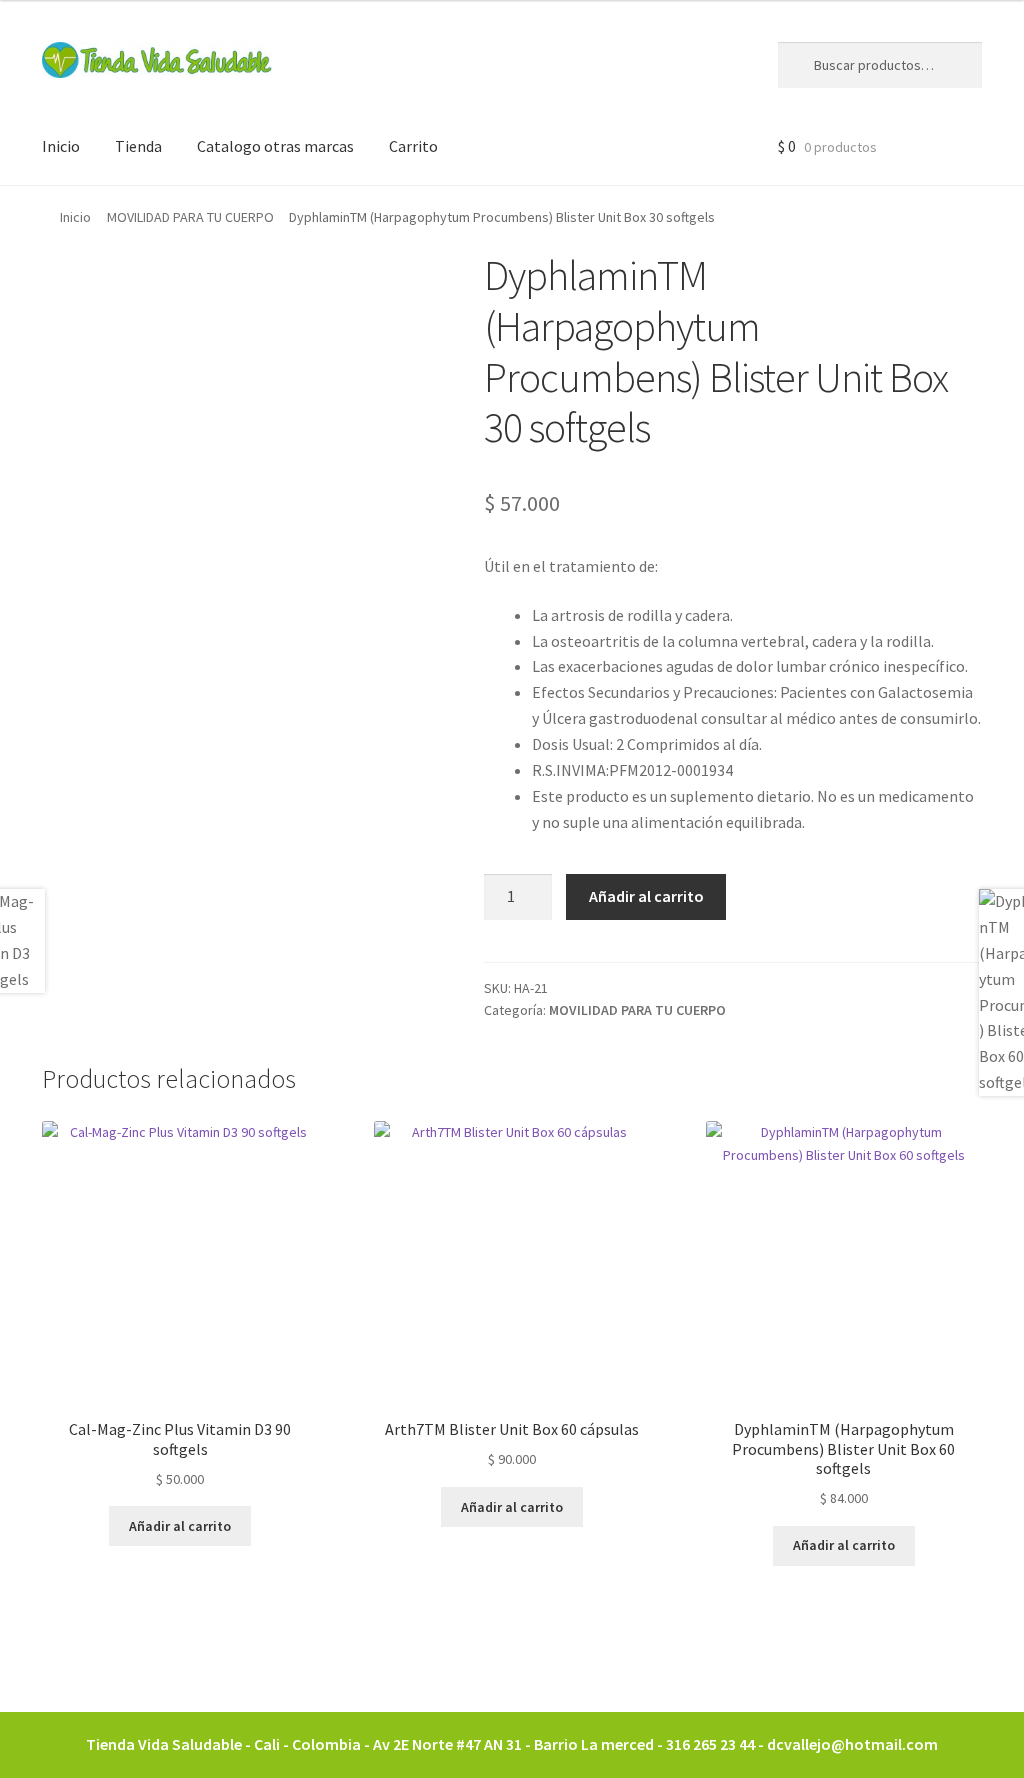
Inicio (61, 146)
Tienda (138, 146)
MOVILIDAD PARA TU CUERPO (190, 217)
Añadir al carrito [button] (180, 1526)
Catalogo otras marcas (275, 146)
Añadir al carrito (646, 896)
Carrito (413, 146)
